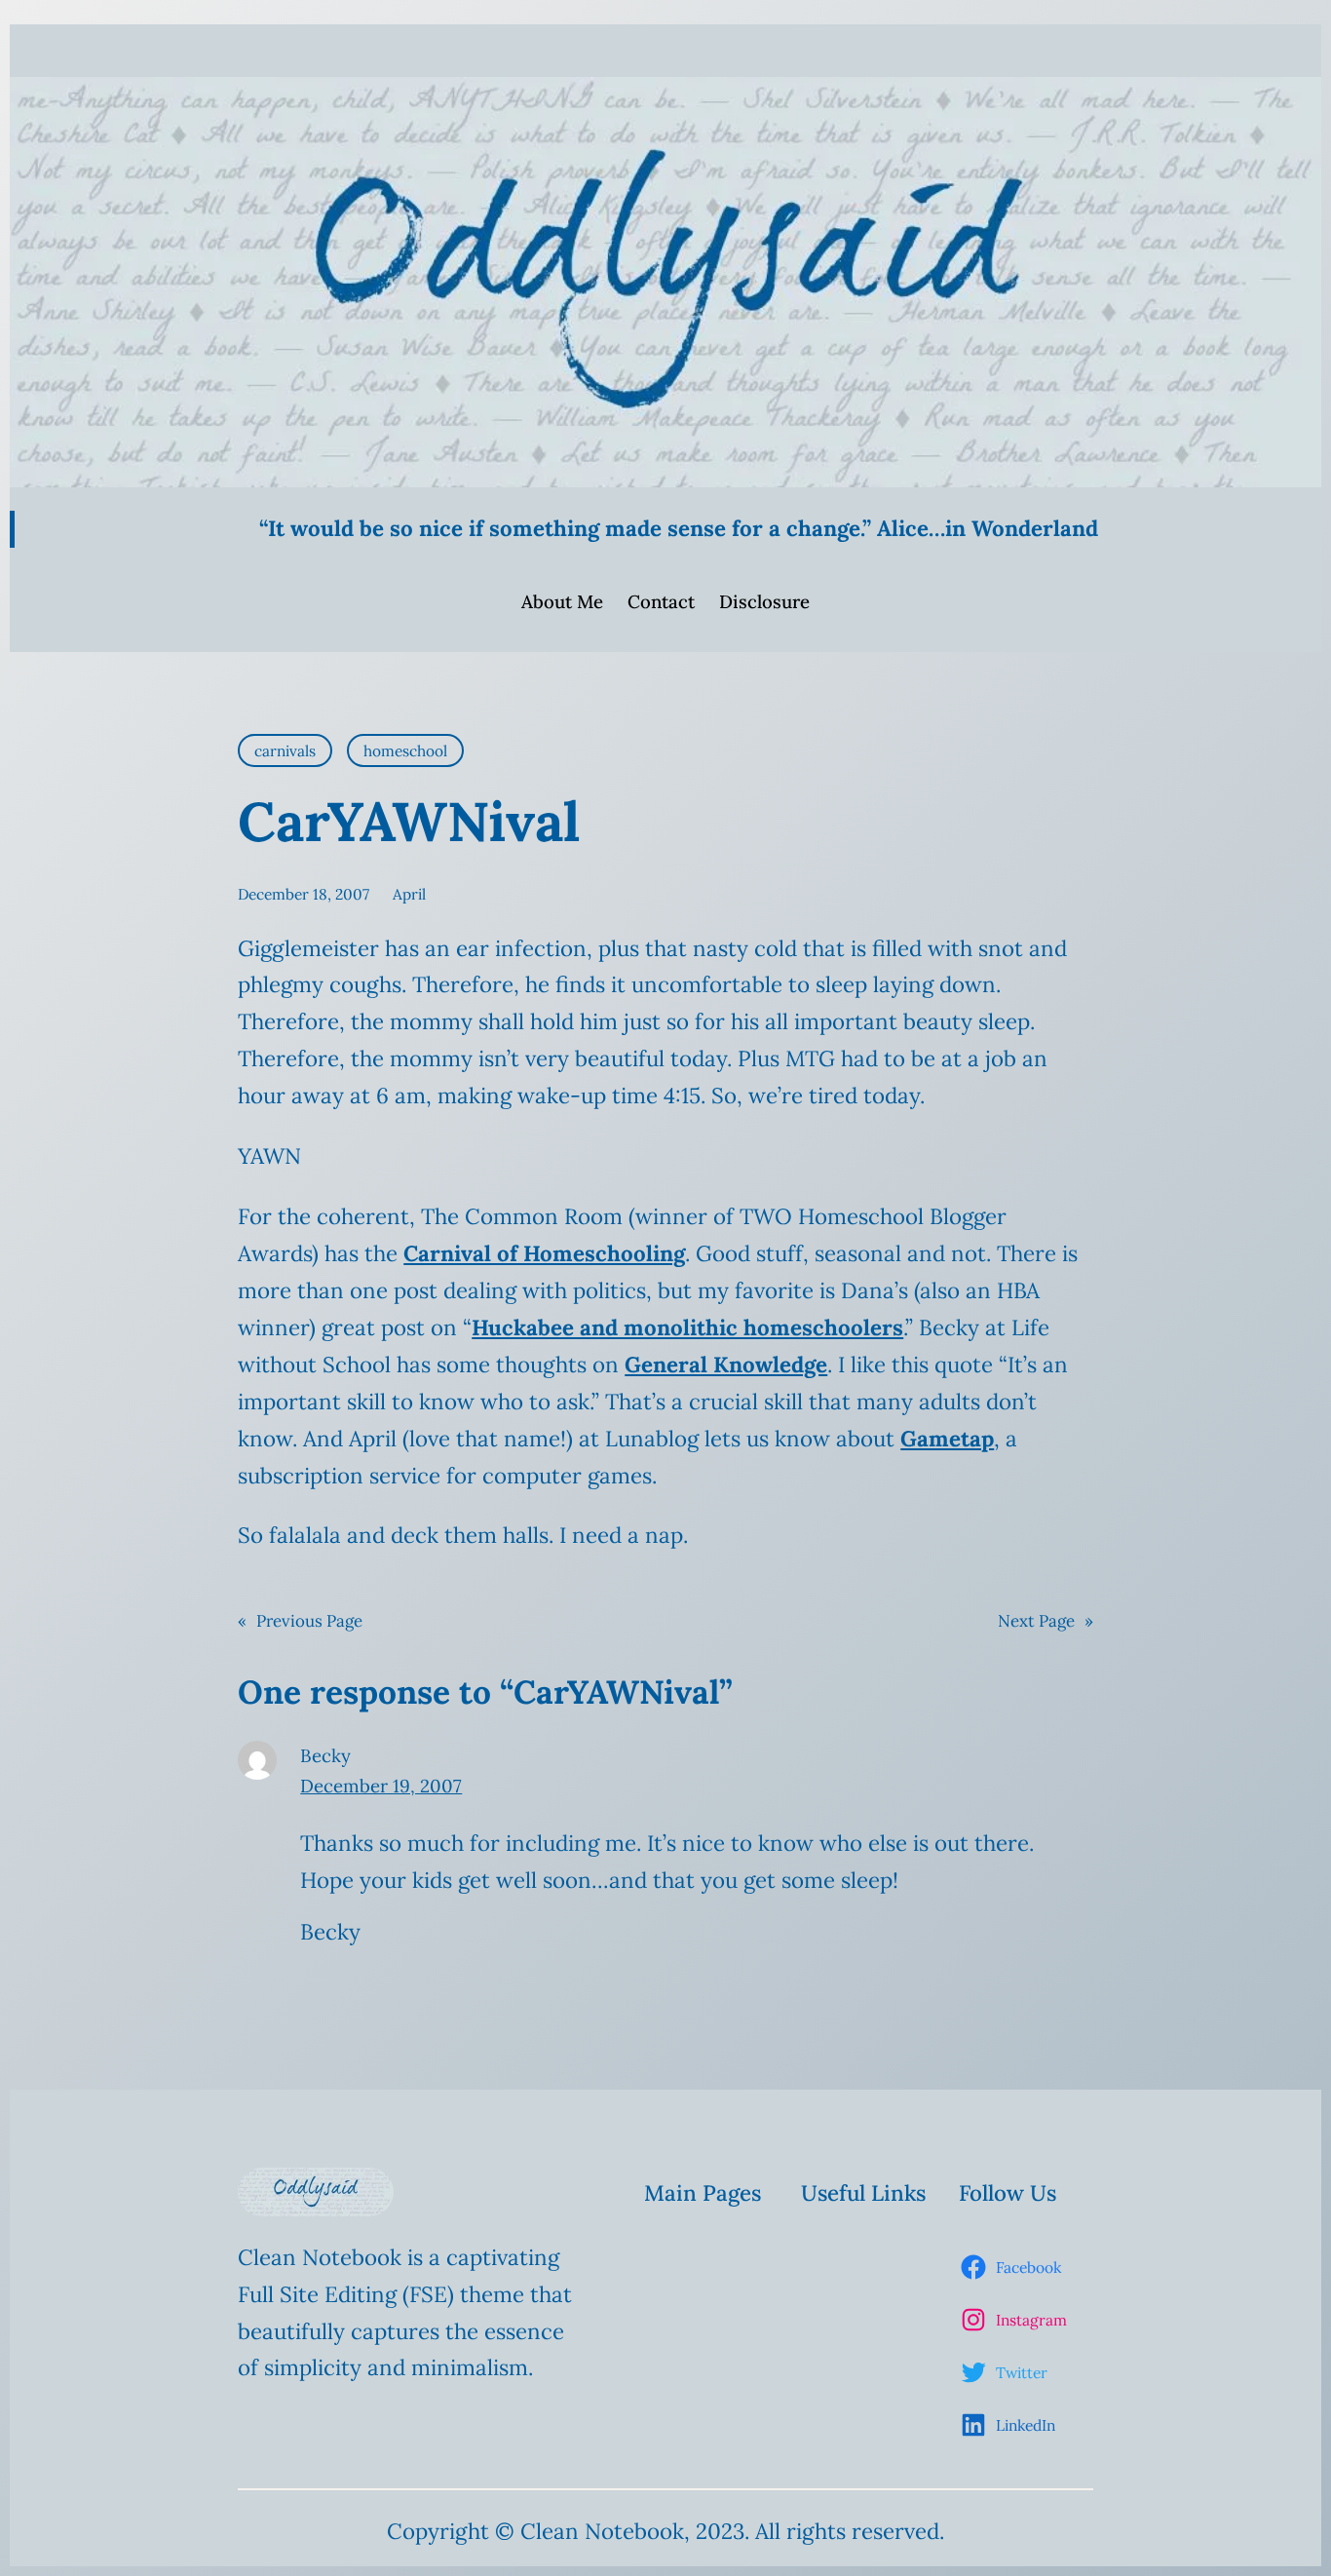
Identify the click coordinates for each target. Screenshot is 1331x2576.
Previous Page (300, 1621)
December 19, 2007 (381, 1786)
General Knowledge (726, 1365)
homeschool (405, 750)
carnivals (285, 750)
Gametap (947, 1439)
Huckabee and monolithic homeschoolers (687, 1327)
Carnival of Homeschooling (544, 1253)
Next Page (1046, 1621)
